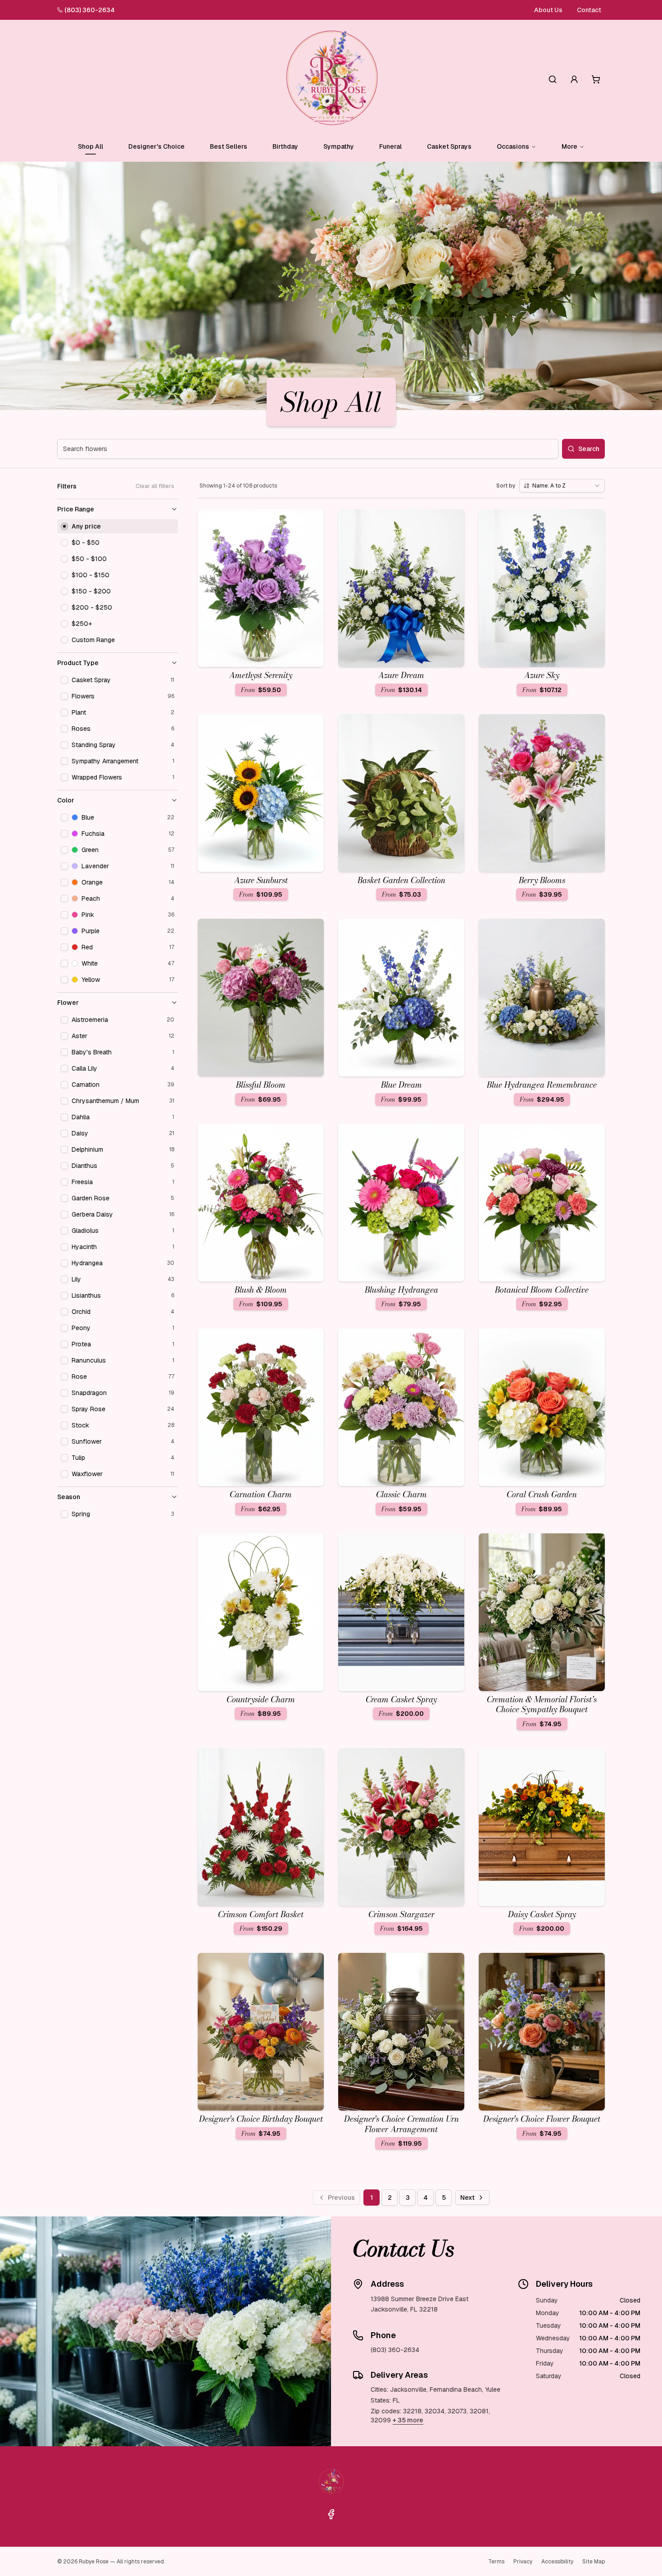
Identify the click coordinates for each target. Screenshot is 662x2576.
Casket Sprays (449, 146)
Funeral (390, 146)
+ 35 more (408, 2420)
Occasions (513, 146)
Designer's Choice (156, 146)
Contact (589, 10)
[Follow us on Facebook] (331, 2514)
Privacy (523, 2562)
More (569, 146)
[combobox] (562, 486)
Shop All (91, 146)
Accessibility (557, 2562)
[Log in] (574, 79)
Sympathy (339, 146)
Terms (496, 2562)
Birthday (285, 146)
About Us (548, 10)
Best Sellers (229, 146)
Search (589, 449)
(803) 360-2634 (90, 10)
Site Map (594, 2562)
